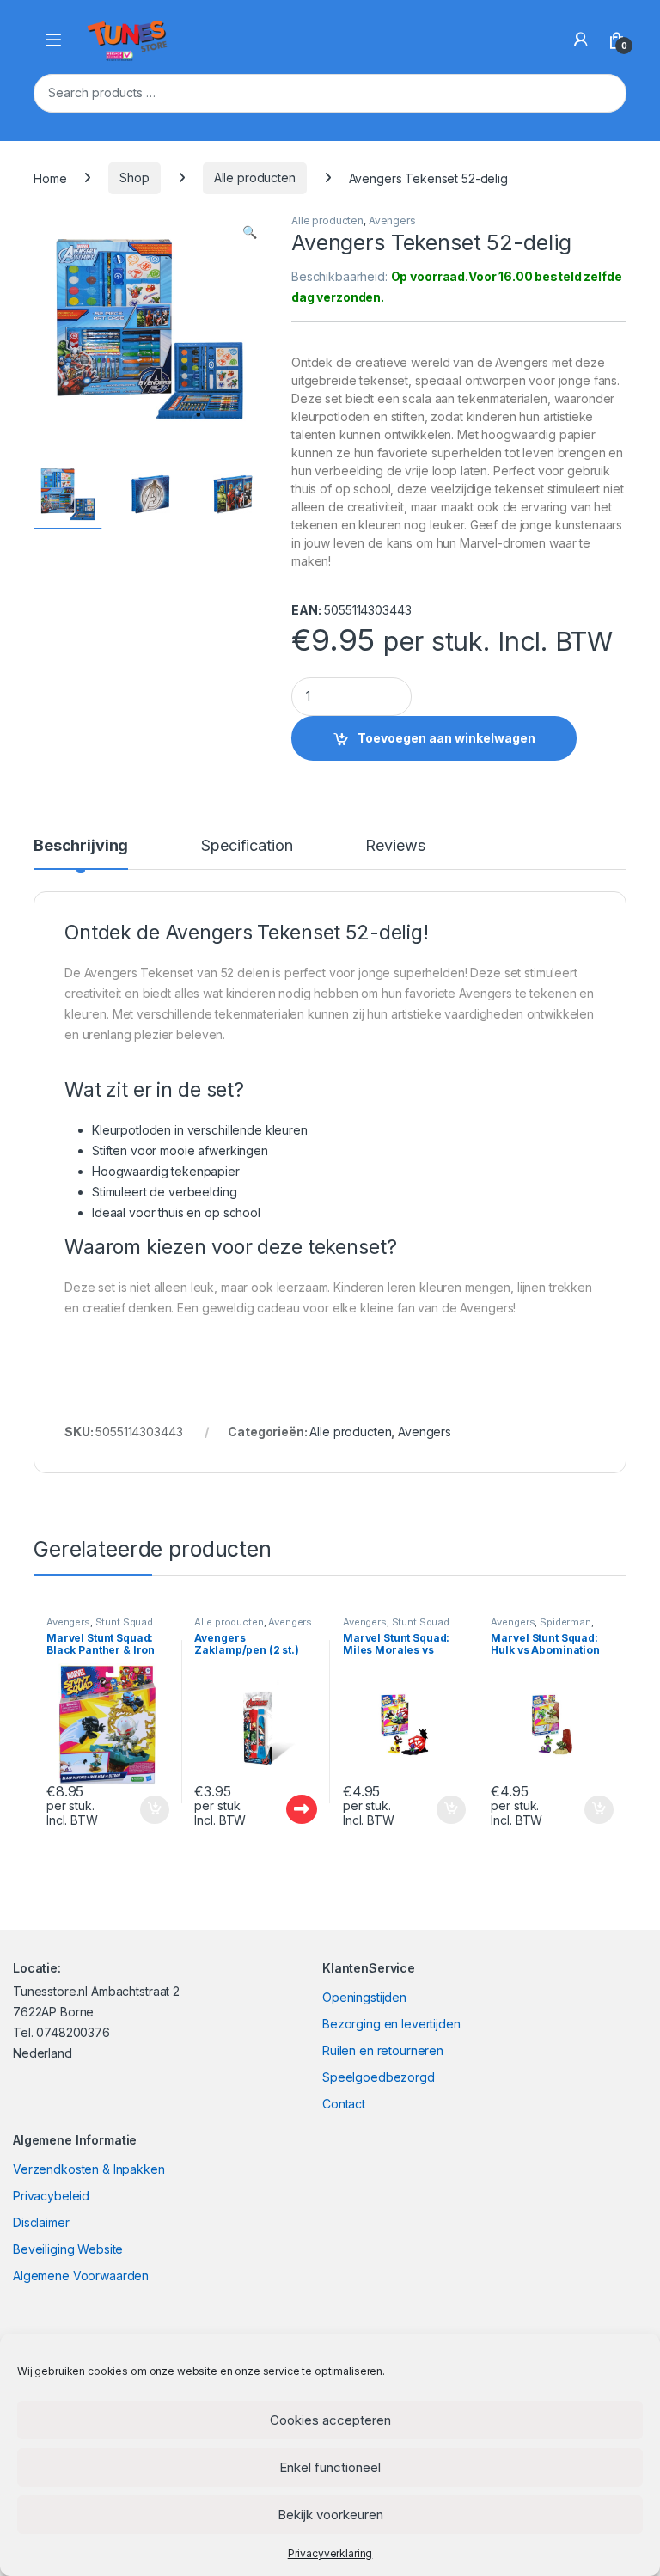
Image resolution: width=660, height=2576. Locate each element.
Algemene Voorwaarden (81, 2276)
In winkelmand (136, 1810)
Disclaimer (41, 2222)
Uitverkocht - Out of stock (285, 1809)
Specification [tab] (247, 846)
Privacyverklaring (330, 2553)
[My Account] (581, 40)
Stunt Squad (124, 1622)
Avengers (392, 220)
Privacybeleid (51, 2196)
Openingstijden (364, 1997)
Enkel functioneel (330, 2467)
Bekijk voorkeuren (330, 2515)
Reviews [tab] (395, 846)
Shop (134, 177)
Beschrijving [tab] (81, 846)
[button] (250, 232)
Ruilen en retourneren (383, 2050)
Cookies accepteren (330, 2420)
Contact (344, 2104)
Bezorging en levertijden (391, 2024)
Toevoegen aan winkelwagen (446, 738)
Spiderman (565, 1622)
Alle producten (255, 177)
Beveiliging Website (68, 2249)
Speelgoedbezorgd (379, 2077)
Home (50, 177)
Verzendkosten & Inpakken (89, 2169)
